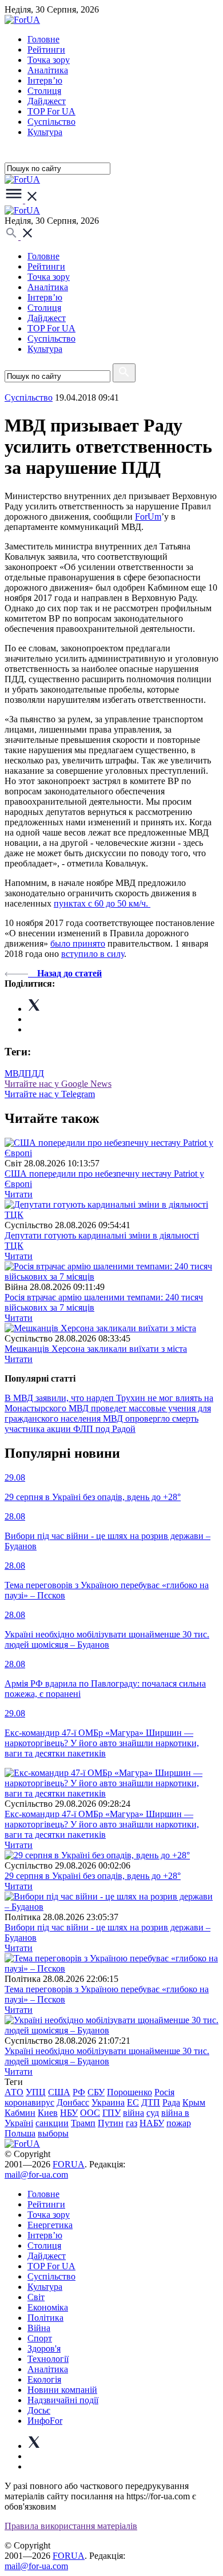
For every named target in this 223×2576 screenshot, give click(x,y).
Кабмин (20, 2113)
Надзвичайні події (63, 2400)
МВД (15, 1073)
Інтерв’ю (45, 80)
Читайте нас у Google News (58, 1084)
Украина (108, 2102)
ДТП (151, 2102)
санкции (52, 2123)
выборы (53, 2133)
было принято (78, 943)
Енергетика (50, 2225)
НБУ (69, 2113)
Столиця (44, 91)
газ (132, 2123)
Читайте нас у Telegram (50, 1094)
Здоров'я (44, 2349)
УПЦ (36, 2092)
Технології (48, 2359)
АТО (14, 2092)
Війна (39, 2328)
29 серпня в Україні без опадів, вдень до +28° (93, 1876)
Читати (19, 1194)
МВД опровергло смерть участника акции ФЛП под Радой (101, 1424)
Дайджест (47, 101)
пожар (179, 2123)
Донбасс (73, 2102)
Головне (43, 39)
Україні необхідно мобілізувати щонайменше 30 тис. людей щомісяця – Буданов (107, 2056)
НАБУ (152, 2123)
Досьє (39, 2410)
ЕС (133, 2102)
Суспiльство (51, 122)
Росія (164, 2092)
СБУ (96, 2092)
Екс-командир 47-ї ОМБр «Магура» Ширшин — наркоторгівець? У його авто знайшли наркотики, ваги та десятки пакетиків (102, 1824)
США (59, 2092)
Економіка (48, 2307)
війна (134, 2113)
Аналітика (48, 70)
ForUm (148, 517)
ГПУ (111, 2113)
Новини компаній (62, 2390)
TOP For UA (51, 111)
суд (153, 2113)
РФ (79, 2092)
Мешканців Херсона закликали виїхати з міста (96, 1349)
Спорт (40, 2338)
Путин (111, 2123)
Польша (20, 2133)
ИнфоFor (45, 2421)
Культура (45, 132)
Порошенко (130, 2092)
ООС (90, 2113)
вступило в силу (93, 954)
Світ (36, 2297)
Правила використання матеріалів (71, 2526)
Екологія (44, 2379)
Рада (171, 2102)
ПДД (34, 1073)
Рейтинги (46, 50)
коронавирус (29, 2102)
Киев (48, 2113)
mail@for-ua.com (36, 2175)
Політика (45, 2318)
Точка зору (49, 60)
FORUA (69, 2164)
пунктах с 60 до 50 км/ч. (102, 903)
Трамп (83, 2123)
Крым (194, 2102)
